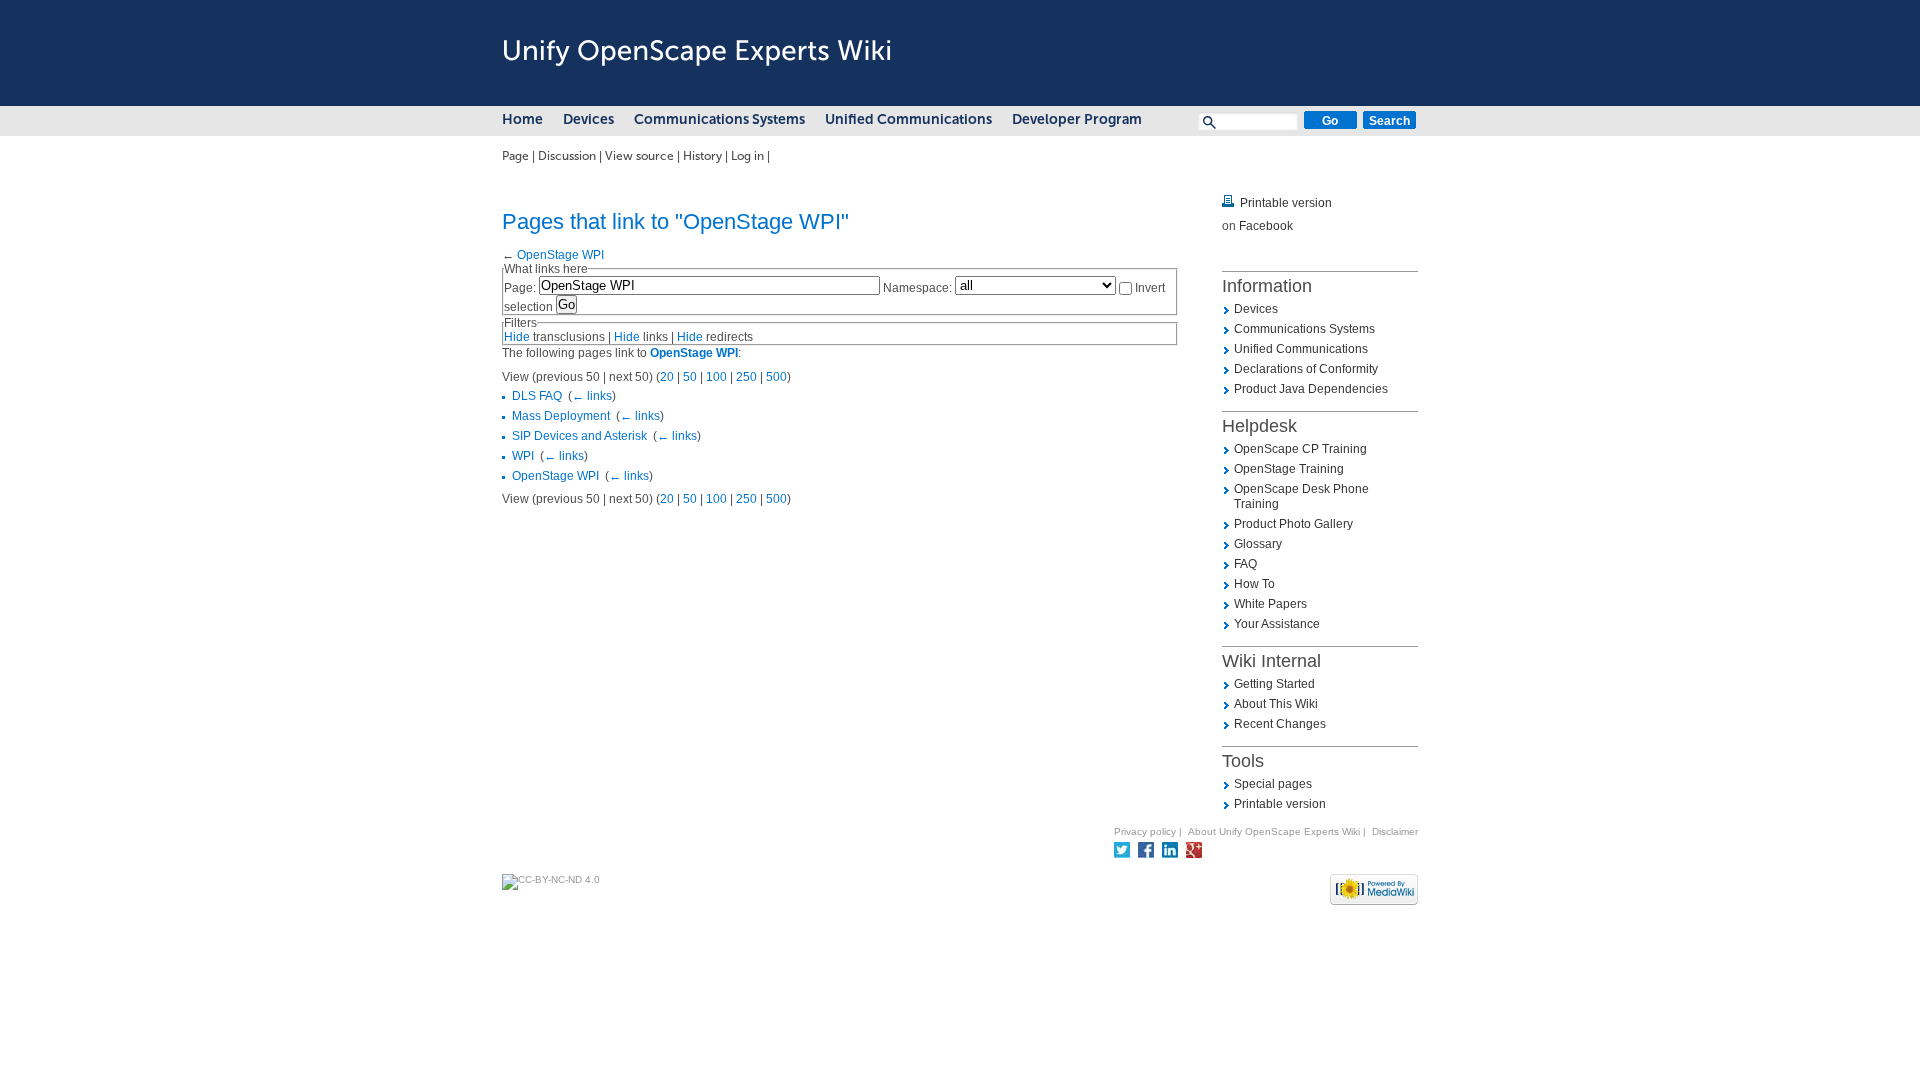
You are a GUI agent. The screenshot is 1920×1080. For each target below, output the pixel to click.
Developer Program (1077, 119)
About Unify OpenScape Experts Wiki (1274, 831)
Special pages (1273, 784)
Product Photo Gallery (1293, 524)
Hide (517, 337)
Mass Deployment (561, 416)
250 (746, 377)
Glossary (1258, 544)
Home (522, 119)
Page (515, 156)
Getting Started (1274, 684)
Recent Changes (1280, 724)
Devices (588, 119)
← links (592, 396)
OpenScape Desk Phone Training (1301, 496)
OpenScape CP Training (1300, 449)
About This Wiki (1276, 704)
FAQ (1245, 564)
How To (1254, 584)
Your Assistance (1277, 624)
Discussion (567, 156)
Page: (520, 288)
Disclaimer (1395, 831)
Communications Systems (719, 119)
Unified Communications (908, 119)
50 (690, 377)
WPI (523, 456)
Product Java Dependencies (1311, 389)
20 (667, 377)
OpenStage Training (1289, 469)
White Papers (1270, 604)
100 (716, 377)
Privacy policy (1145, 831)
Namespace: (917, 288)
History (702, 156)
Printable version (1286, 203)
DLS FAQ (537, 396)
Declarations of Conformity (1306, 369)
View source (639, 156)
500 (776, 377)
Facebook (1266, 226)
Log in (747, 156)
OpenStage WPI (560, 255)
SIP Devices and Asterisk (579, 436)
